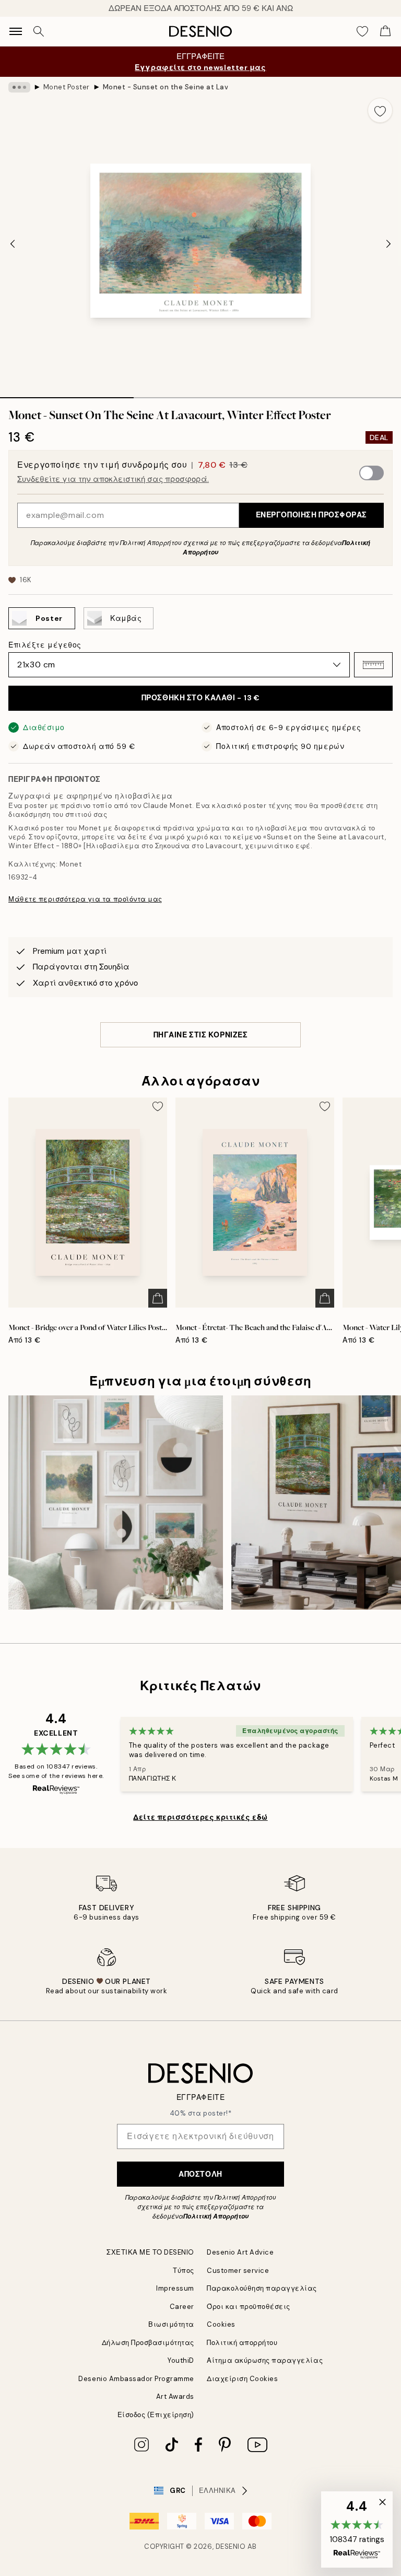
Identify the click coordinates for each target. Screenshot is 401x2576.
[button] (373, 665)
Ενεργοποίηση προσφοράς (311, 515)
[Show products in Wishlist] (362, 31)
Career (182, 2307)
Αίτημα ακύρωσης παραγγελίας (265, 2360)
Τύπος (184, 2271)
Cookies (221, 2324)
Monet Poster (67, 87)
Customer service (238, 2271)
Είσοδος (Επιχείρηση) (156, 2415)
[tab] (67, 394)
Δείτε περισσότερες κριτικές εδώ (200, 1817)
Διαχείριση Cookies (242, 2379)
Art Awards (175, 2396)
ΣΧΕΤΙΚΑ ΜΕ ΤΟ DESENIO (150, 2252)
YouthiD (181, 2360)
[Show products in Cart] (385, 31)
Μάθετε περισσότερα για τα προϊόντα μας (85, 899)
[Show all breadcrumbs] (19, 87)
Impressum (175, 2288)
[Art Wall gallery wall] (116, 1503)
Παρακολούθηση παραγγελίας (262, 2288)
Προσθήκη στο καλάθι (200, 698)
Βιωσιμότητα (171, 2324)
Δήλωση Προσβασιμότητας (148, 2343)
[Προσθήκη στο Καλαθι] (158, 1298)
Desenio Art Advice (240, 2252)
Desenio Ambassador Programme (136, 2379)
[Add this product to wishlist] (380, 110)
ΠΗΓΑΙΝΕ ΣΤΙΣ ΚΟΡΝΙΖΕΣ (201, 1035)
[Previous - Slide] (13, 244)
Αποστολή (200, 2174)
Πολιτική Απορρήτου (216, 2216)
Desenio (231, 2546)
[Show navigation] (16, 31)
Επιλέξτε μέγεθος (45, 645)
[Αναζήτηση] (39, 31)
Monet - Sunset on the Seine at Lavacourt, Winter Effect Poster (166, 87)
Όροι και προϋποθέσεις (249, 2307)
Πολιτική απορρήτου (242, 2343)
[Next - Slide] (388, 244)
